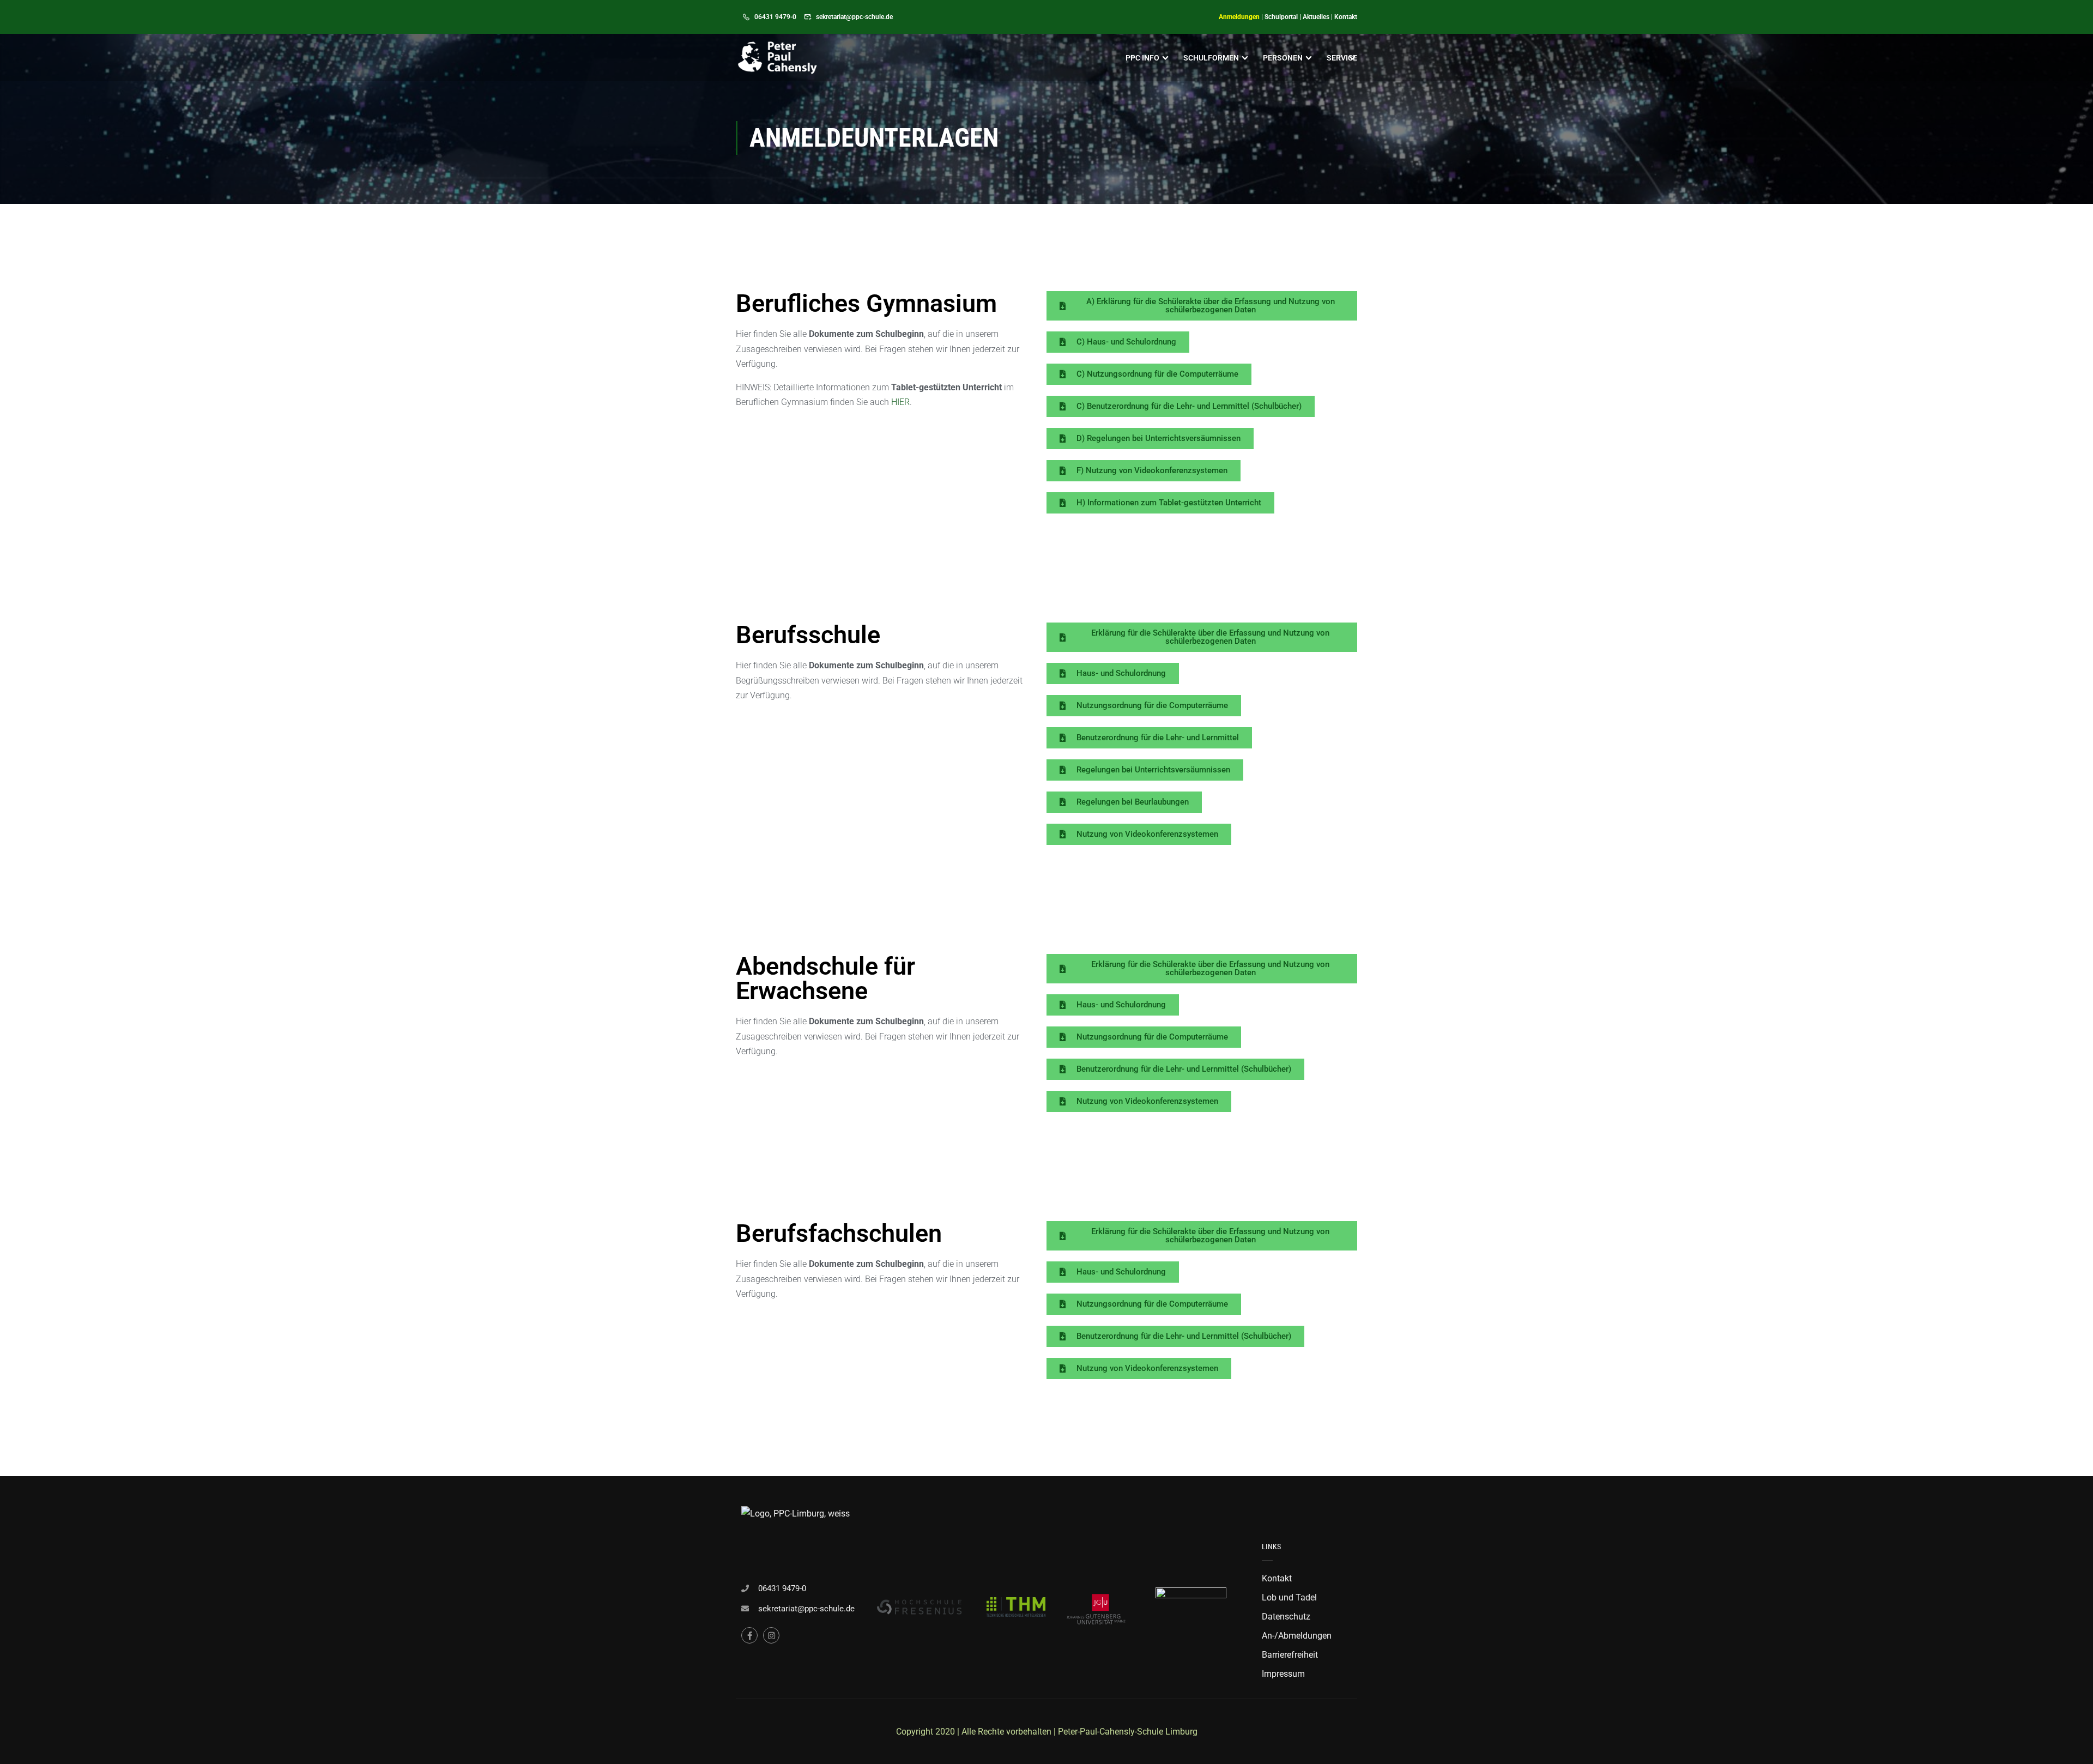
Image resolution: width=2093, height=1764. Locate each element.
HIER (900, 402)
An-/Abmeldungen (1297, 1636)
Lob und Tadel (1289, 1597)
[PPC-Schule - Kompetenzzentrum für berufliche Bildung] (778, 58)
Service (1342, 58)
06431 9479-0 (775, 17)
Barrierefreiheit (1290, 1655)
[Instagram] (771, 1635)
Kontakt (1346, 17)
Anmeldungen (1239, 17)
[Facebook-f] (749, 1635)
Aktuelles (1316, 17)
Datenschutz (1286, 1617)
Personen (1283, 58)
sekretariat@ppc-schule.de (854, 17)
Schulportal (1281, 17)
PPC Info (1142, 58)
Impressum (1283, 1674)
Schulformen (1211, 58)
